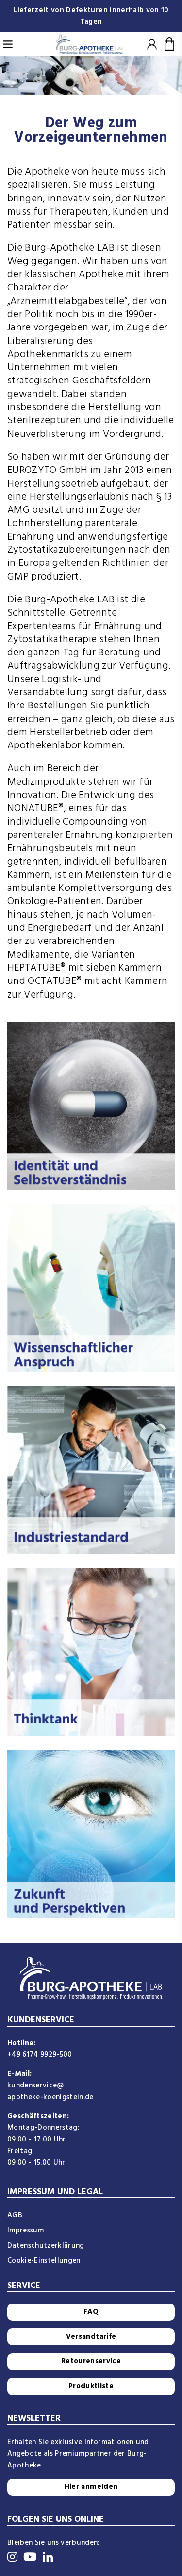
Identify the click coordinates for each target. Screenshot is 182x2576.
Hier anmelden (91, 2487)
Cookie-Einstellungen (44, 2261)
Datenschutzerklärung (46, 2246)
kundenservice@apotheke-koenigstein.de (50, 2091)
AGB (15, 2215)
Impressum (25, 2231)
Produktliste (91, 2386)
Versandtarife (91, 2337)
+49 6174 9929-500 (40, 2055)
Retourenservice (91, 2361)
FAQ (91, 2312)
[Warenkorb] (170, 44)
